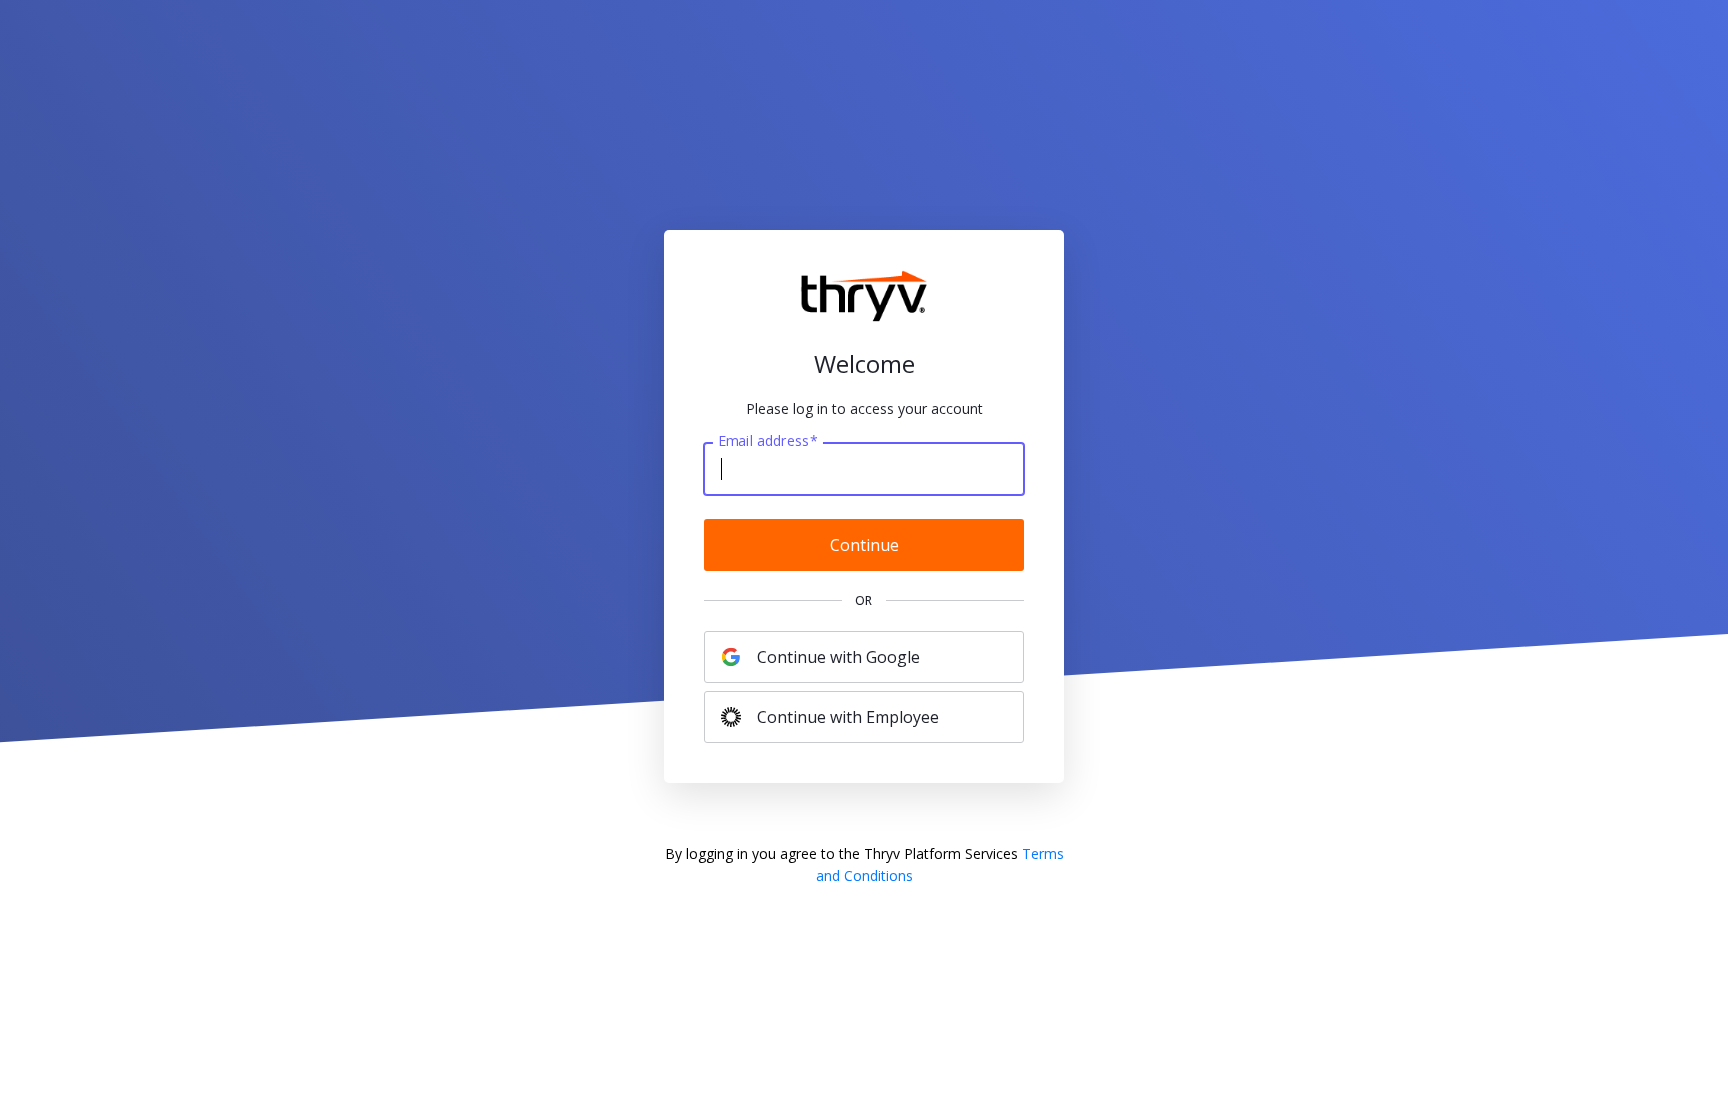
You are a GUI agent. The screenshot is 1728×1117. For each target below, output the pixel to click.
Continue (864, 545)
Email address (767, 441)
